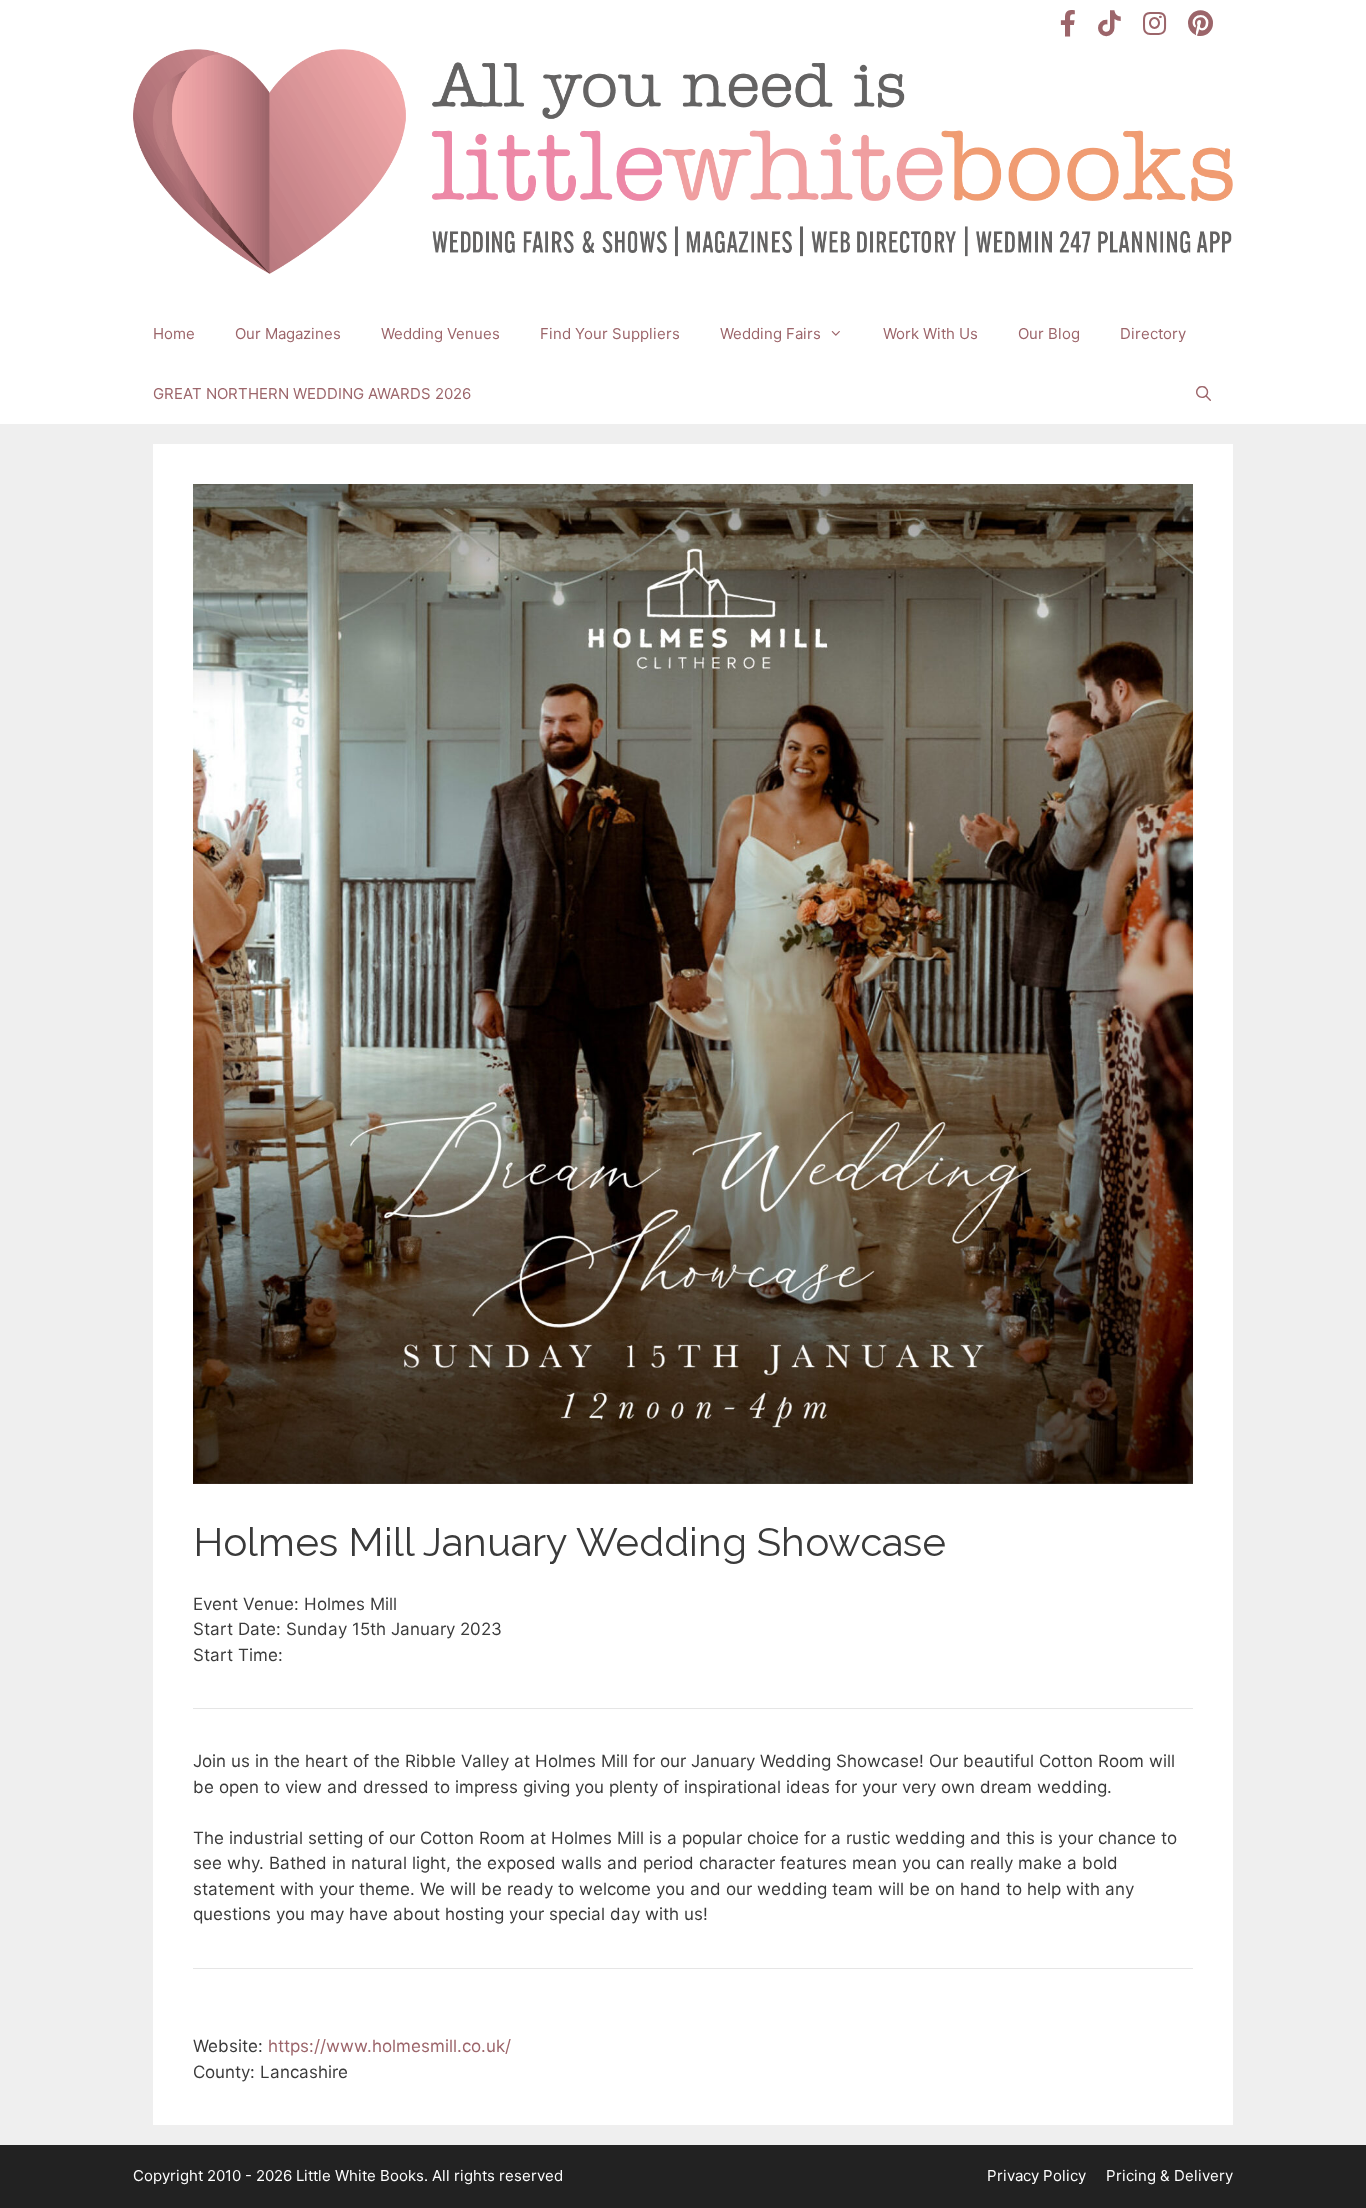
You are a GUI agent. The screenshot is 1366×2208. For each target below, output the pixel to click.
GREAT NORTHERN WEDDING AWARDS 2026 (312, 393)
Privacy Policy (1036, 2175)
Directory (1153, 333)
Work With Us (930, 333)
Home (174, 333)
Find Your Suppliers (610, 333)
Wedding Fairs (770, 333)
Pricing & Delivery (1169, 2175)
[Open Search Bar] (1203, 394)
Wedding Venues (440, 333)
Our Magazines (288, 333)
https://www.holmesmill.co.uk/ (389, 2046)
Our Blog (1049, 333)
